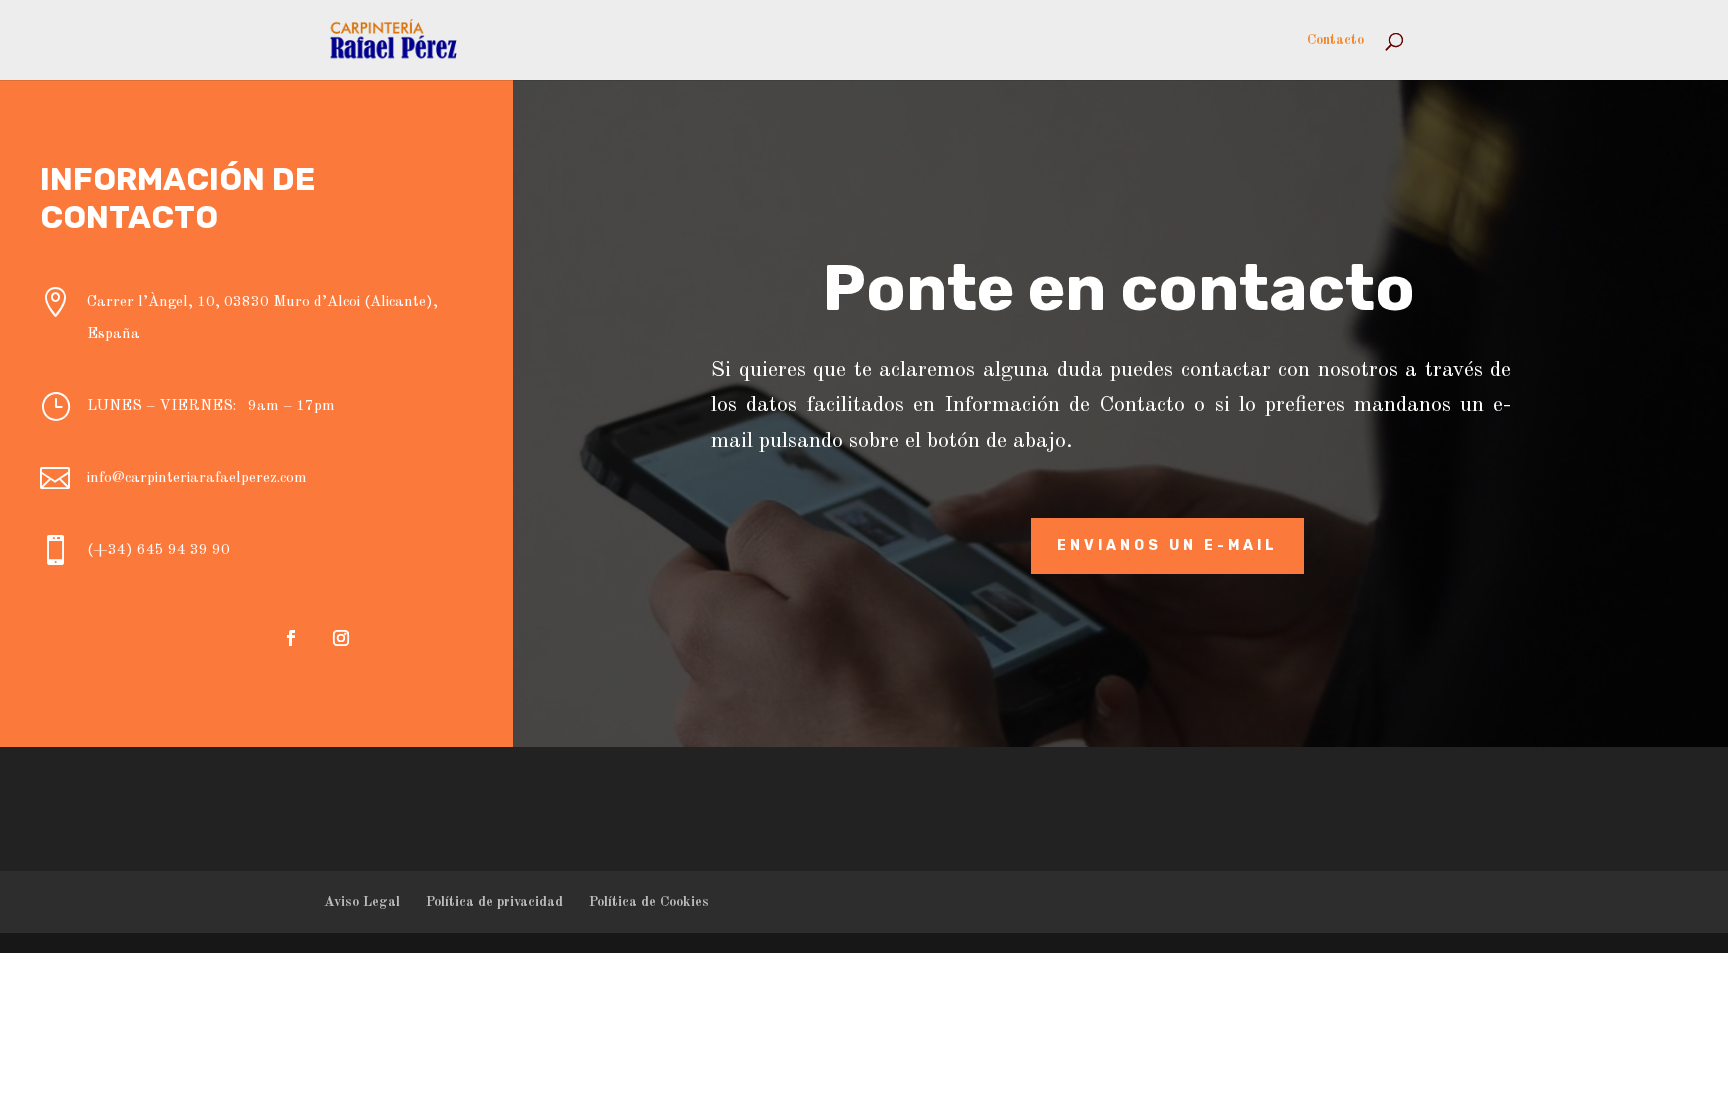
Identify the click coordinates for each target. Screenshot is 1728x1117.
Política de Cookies (649, 902)
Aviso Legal (362, 902)
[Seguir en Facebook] (291, 638)
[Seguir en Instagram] (341, 638)
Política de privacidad (494, 902)
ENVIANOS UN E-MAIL (1167, 545)
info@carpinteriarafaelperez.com (197, 478)
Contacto (1335, 40)
